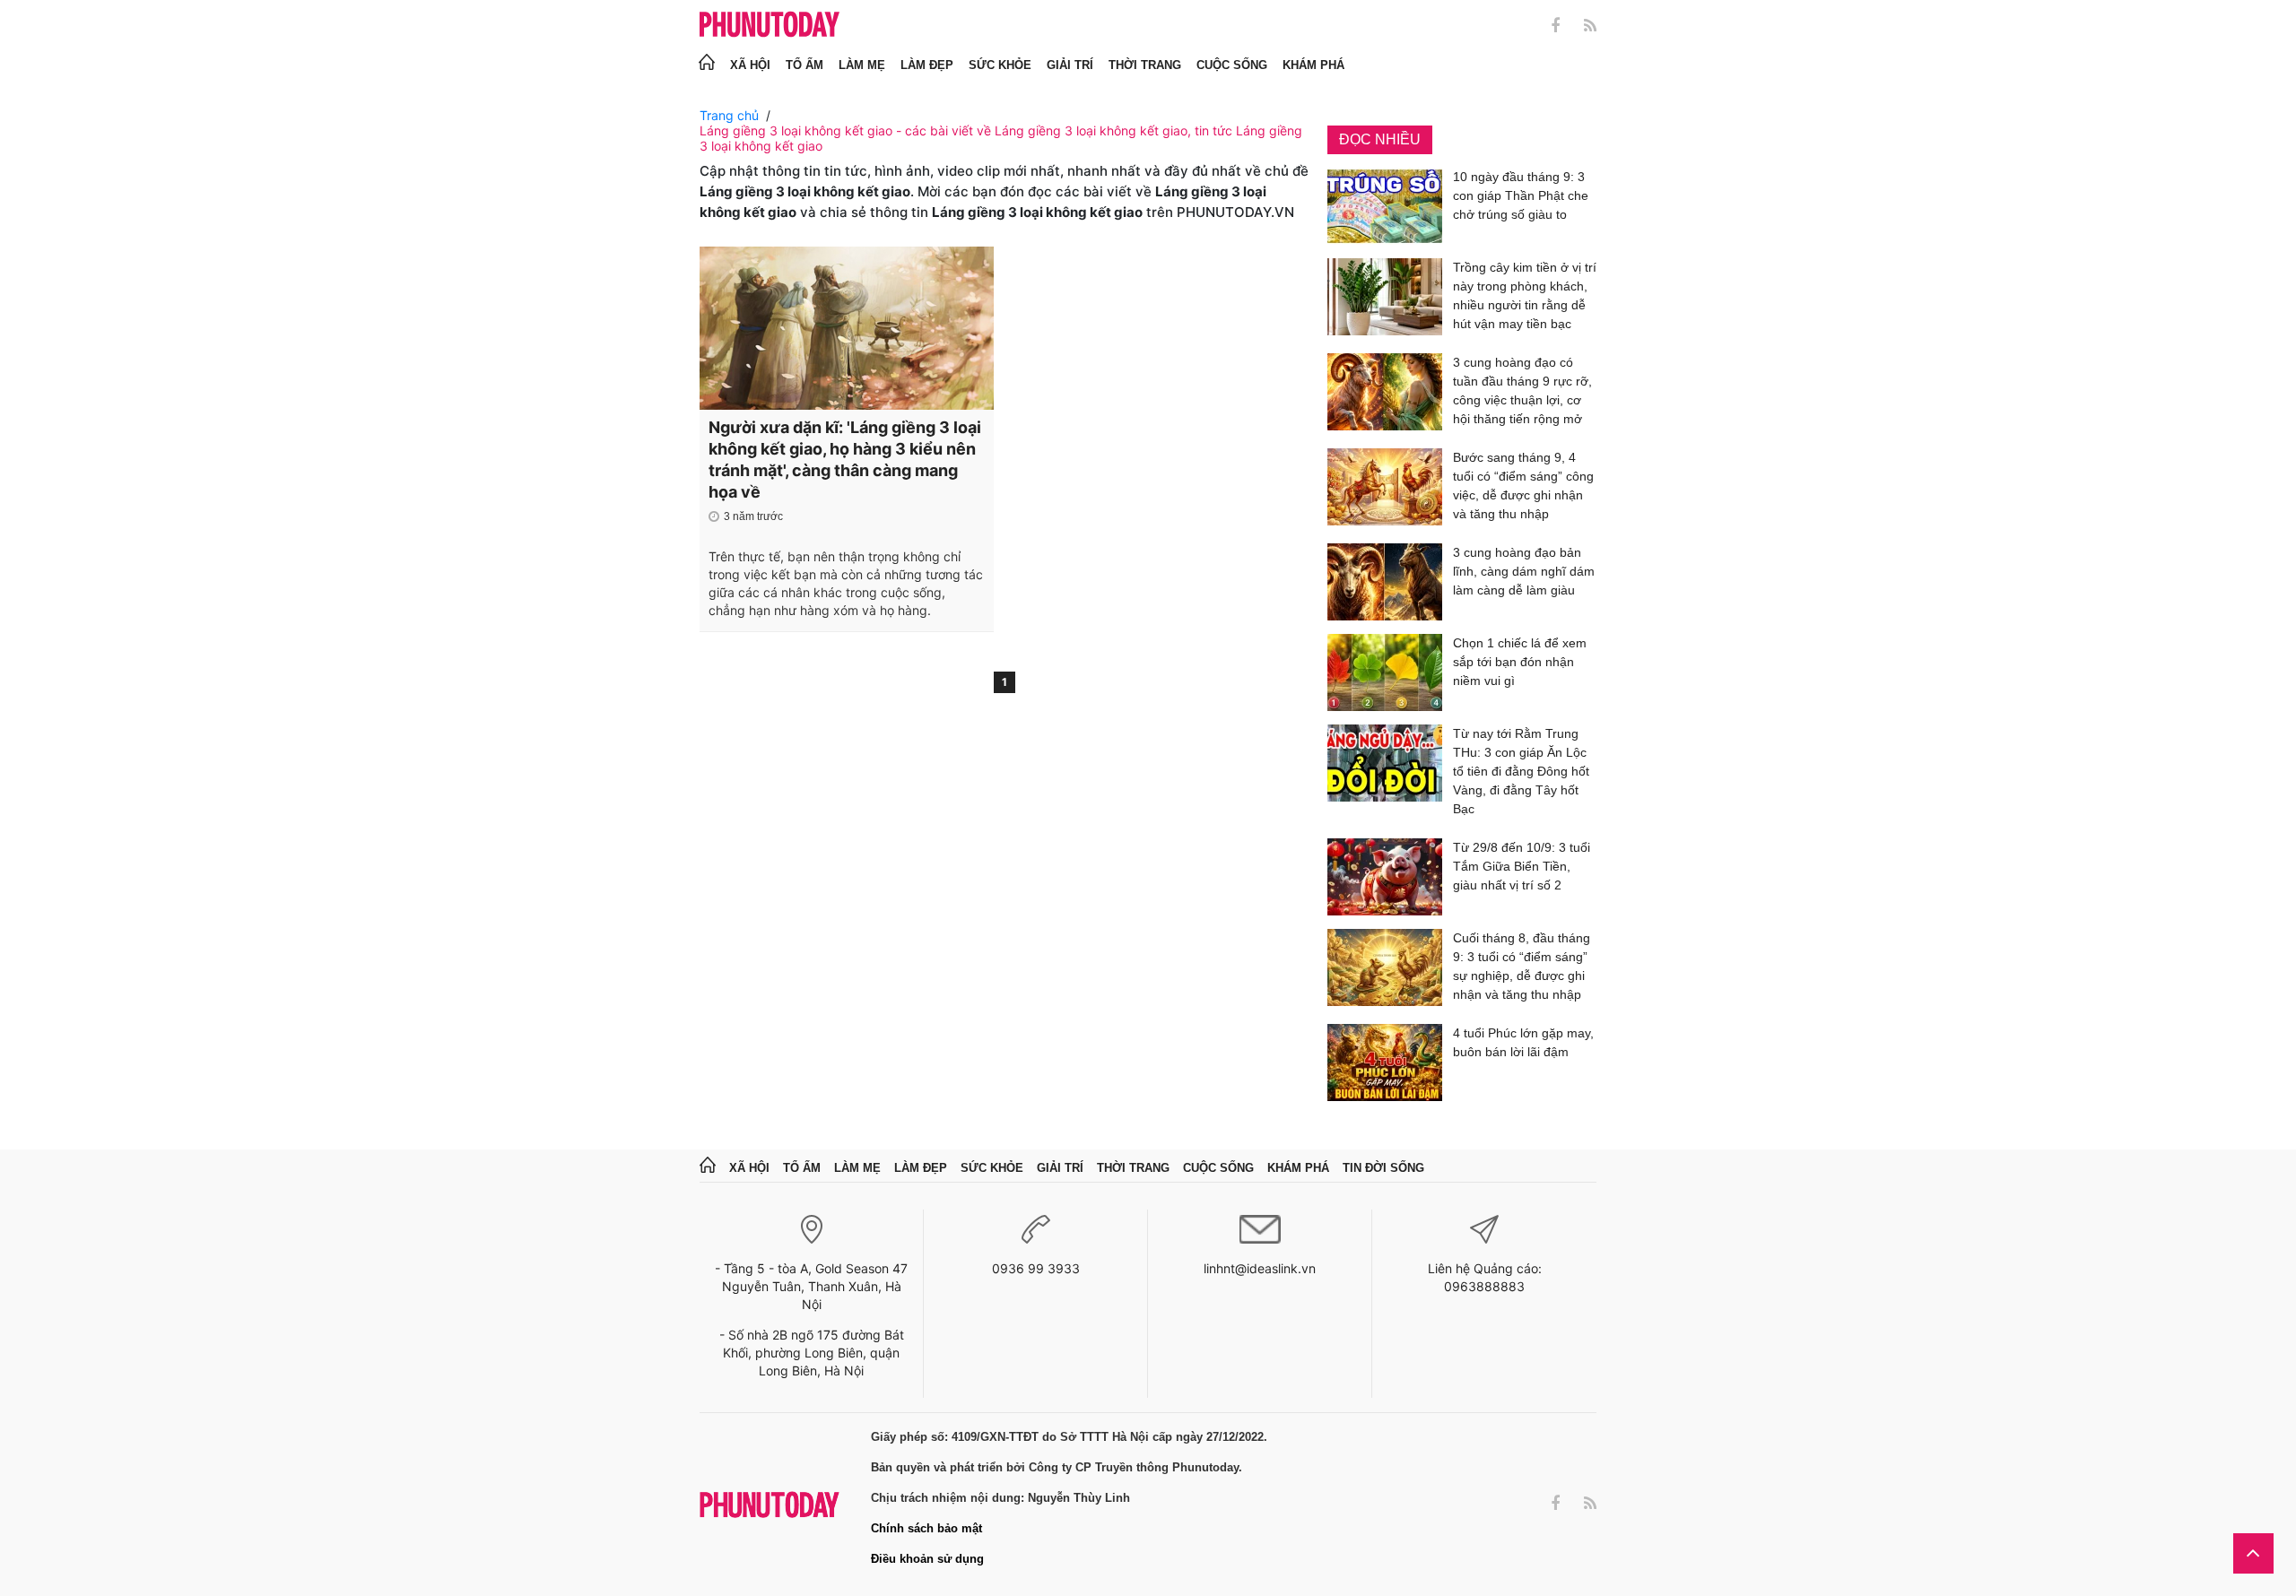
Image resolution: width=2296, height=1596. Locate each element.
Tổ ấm (804, 65)
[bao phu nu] (770, 26)
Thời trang (1145, 65)
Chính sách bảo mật (926, 1528)
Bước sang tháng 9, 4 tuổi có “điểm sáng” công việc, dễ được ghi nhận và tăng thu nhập (1523, 486)
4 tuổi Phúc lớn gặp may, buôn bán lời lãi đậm (1523, 1042)
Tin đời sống (1383, 1168)
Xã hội (750, 65)
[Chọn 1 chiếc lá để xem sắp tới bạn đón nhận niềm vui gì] (1385, 672)
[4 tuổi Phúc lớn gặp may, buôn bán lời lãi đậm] (1385, 1063)
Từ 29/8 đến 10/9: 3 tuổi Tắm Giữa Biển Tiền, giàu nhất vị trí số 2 (1522, 866)
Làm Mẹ (862, 65)
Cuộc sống (1232, 65)
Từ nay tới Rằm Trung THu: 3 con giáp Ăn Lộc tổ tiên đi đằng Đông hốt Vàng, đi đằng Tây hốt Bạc (1521, 771)
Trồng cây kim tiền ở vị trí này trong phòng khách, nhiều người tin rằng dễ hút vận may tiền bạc (1525, 295)
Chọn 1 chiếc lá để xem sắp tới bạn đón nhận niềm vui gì (1520, 662)
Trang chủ (729, 115)
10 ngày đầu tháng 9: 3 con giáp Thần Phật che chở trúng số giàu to (1521, 195)
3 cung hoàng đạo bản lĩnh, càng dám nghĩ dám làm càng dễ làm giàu (1524, 571)
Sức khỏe (1000, 65)
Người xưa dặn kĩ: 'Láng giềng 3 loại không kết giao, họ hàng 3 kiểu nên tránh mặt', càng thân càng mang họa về (845, 460)
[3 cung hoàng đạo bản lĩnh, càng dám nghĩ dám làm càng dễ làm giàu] (1385, 582)
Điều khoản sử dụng (927, 1559)
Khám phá (1313, 65)
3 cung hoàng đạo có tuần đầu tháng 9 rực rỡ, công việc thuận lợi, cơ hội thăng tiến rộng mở (1522, 390)
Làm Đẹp (927, 65)
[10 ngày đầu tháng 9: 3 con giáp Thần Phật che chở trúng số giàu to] (1385, 206)
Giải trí (1070, 65)
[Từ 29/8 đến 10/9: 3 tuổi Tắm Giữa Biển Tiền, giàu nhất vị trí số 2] (1385, 877)
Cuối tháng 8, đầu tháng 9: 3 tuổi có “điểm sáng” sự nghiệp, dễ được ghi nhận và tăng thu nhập (1522, 966)
